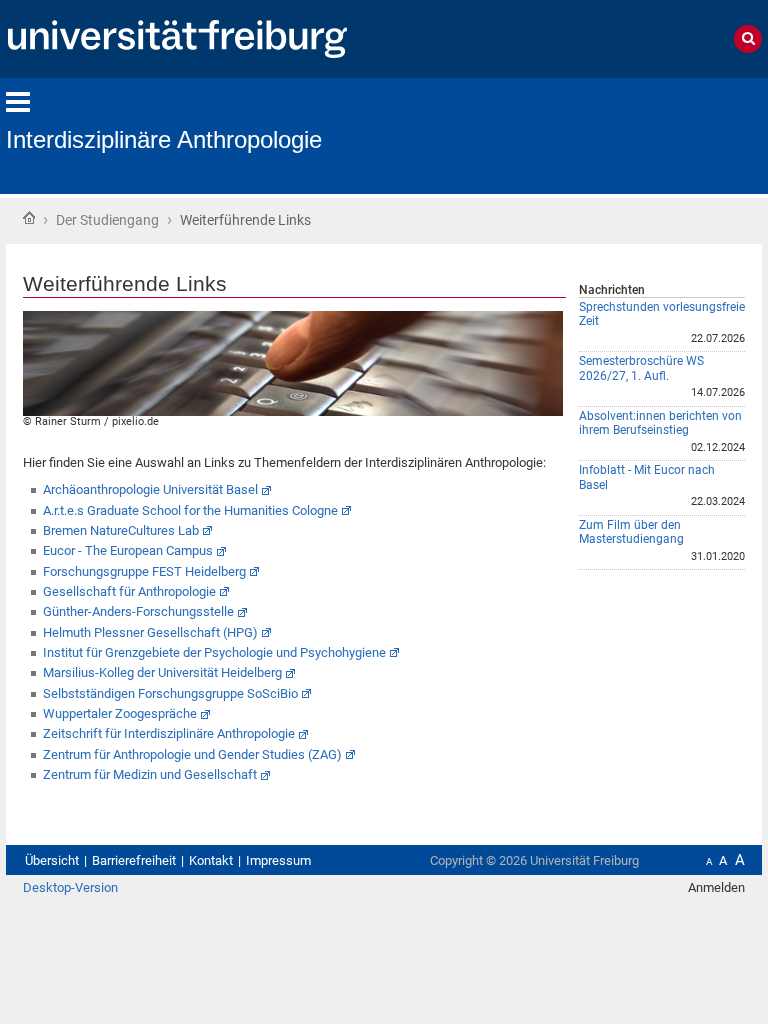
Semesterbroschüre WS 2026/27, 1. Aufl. (641, 368)
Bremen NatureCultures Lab (121, 530)
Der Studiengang (107, 220)
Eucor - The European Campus (128, 550)
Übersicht (52, 860)
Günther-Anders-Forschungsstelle (138, 611)
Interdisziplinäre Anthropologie (164, 139)
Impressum (278, 860)
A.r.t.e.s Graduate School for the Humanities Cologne (190, 510)
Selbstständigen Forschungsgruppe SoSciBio (170, 693)
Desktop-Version (70, 887)
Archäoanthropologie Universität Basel (150, 489)
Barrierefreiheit (134, 860)
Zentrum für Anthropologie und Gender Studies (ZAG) (192, 754)
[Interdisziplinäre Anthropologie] (664, 134)
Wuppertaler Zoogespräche (120, 713)
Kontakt (211, 860)
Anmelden (716, 887)
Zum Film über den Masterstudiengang (631, 532)
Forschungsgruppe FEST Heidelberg (144, 571)
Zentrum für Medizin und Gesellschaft (150, 774)
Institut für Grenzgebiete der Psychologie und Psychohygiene (214, 652)
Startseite (29, 218)
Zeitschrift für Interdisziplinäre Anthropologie (169, 733)
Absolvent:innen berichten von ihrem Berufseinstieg (660, 423)
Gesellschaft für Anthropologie (129, 591)
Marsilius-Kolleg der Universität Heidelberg (162, 672)
